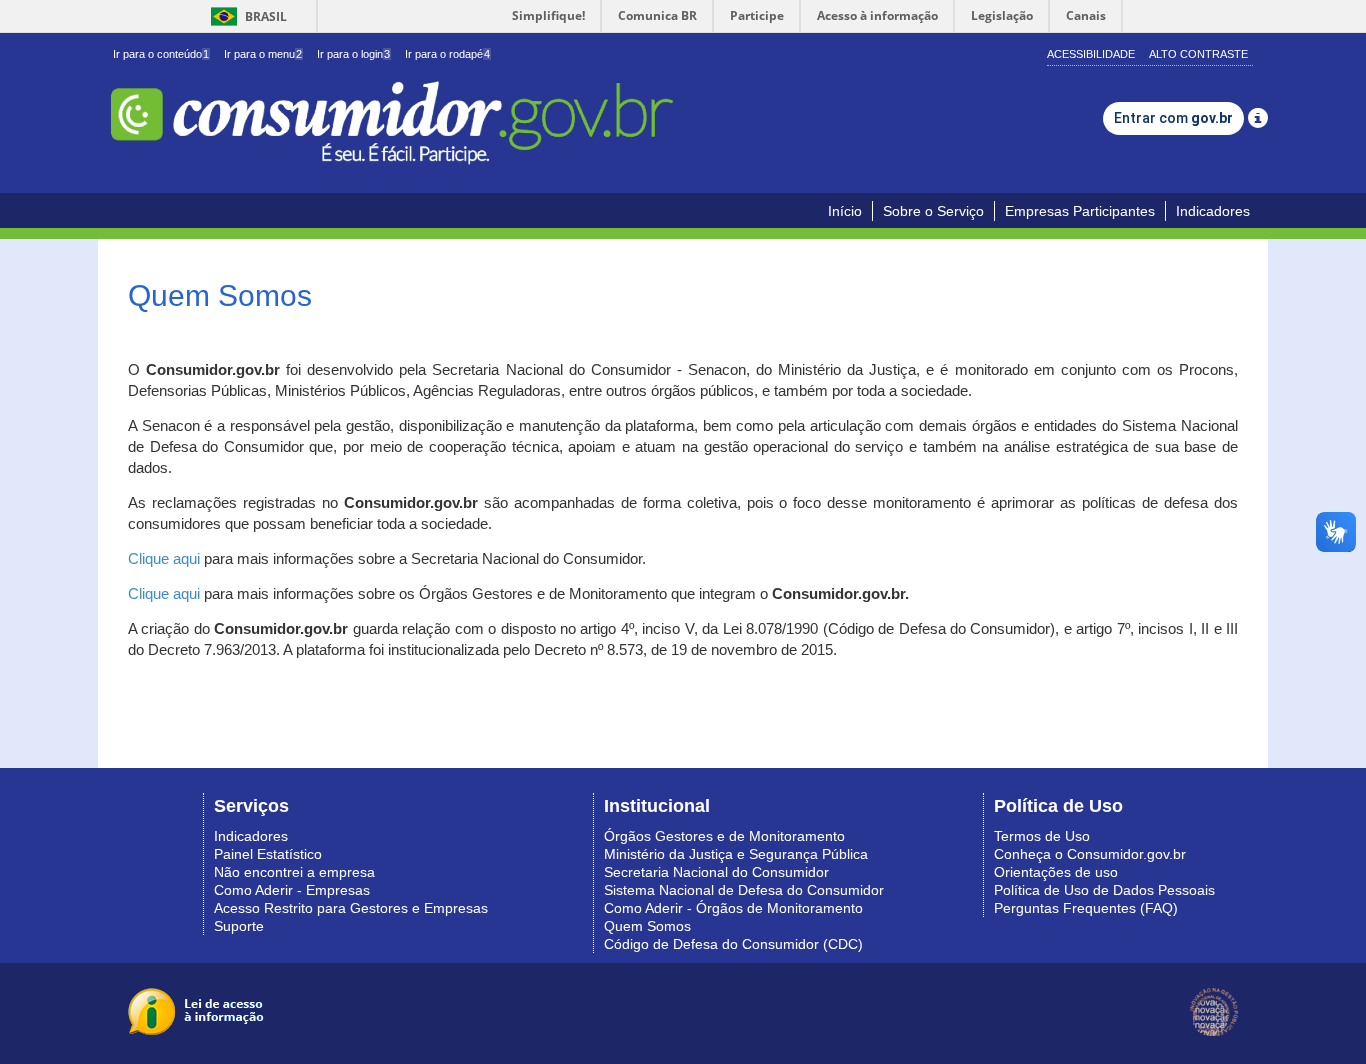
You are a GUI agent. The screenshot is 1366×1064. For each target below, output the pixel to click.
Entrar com (1173, 118)
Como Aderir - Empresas (292, 890)
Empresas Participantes (1080, 211)
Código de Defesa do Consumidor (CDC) (733, 944)
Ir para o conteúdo (161, 54)
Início (845, 211)
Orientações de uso (1056, 872)
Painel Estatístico (268, 854)
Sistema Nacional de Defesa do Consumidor (744, 890)
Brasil (245, 16)
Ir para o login (353, 54)
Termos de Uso (1042, 836)
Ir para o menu (263, 54)
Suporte (239, 926)
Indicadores (1213, 211)
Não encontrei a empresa (294, 872)
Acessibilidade (1091, 54)
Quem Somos (647, 926)
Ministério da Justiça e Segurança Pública (736, 854)
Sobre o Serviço (933, 211)
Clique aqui (164, 559)
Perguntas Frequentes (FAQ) (1086, 908)
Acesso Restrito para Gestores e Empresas (351, 908)
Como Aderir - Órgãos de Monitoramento (733, 908)
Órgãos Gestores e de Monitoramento (724, 836)
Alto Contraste (1198, 54)
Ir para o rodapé (447, 54)
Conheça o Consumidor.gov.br (1090, 854)
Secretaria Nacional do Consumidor (716, 872)
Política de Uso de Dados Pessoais (1104, 890)
